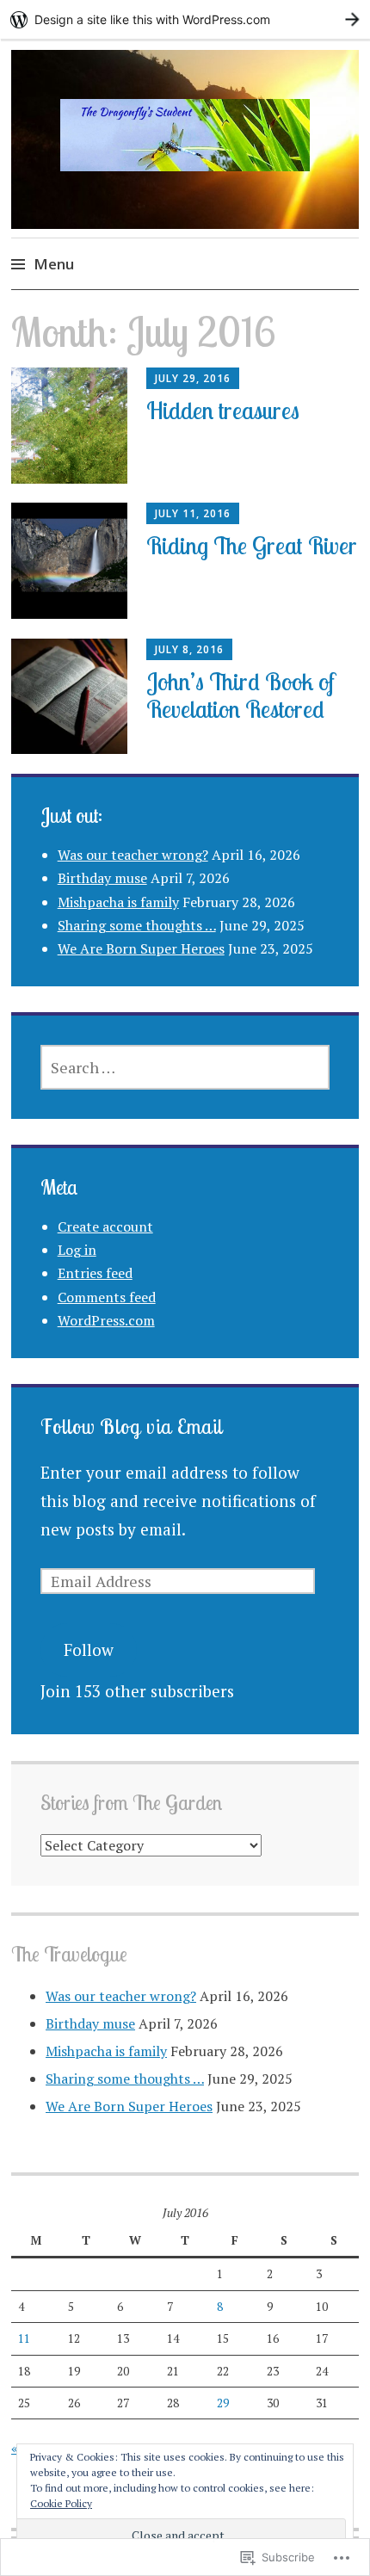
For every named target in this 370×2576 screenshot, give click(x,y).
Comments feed (107, 1297)
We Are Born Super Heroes (141, 948)
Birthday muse (102, 878)
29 (223, 2403)
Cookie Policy (61, 2503)
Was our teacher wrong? (133, 855)
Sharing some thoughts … (137, 925)
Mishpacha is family (118, 902)
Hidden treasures (223, 411)
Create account (105, 1226)
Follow (89, 1649)
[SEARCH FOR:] (185, 1067)
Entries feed (95, 1273)
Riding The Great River (252, 546)
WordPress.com (106, 1320)
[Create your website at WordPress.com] (185, 19)
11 (24, 2338)
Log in (77, 1250)
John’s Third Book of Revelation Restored (240, 696)
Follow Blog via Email (132, 1427)
